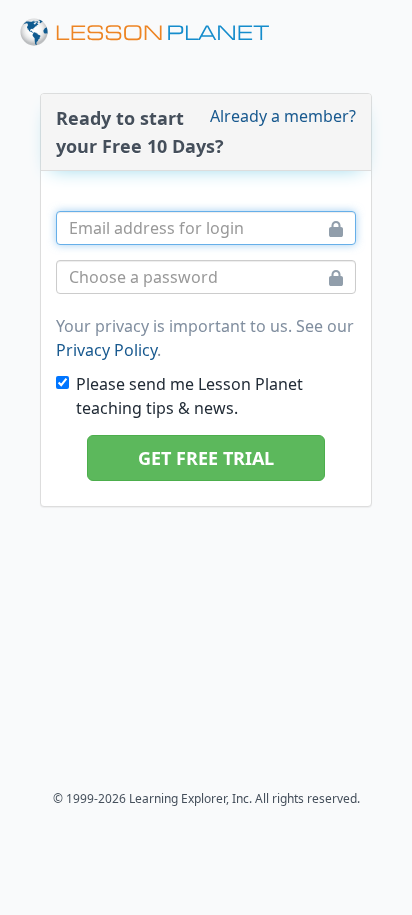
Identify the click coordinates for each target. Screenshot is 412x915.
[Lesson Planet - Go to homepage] (145, 32)
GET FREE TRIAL (206, 458)
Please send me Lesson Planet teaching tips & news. (189, 396)
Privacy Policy (106, 350)
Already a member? (283, 116)
